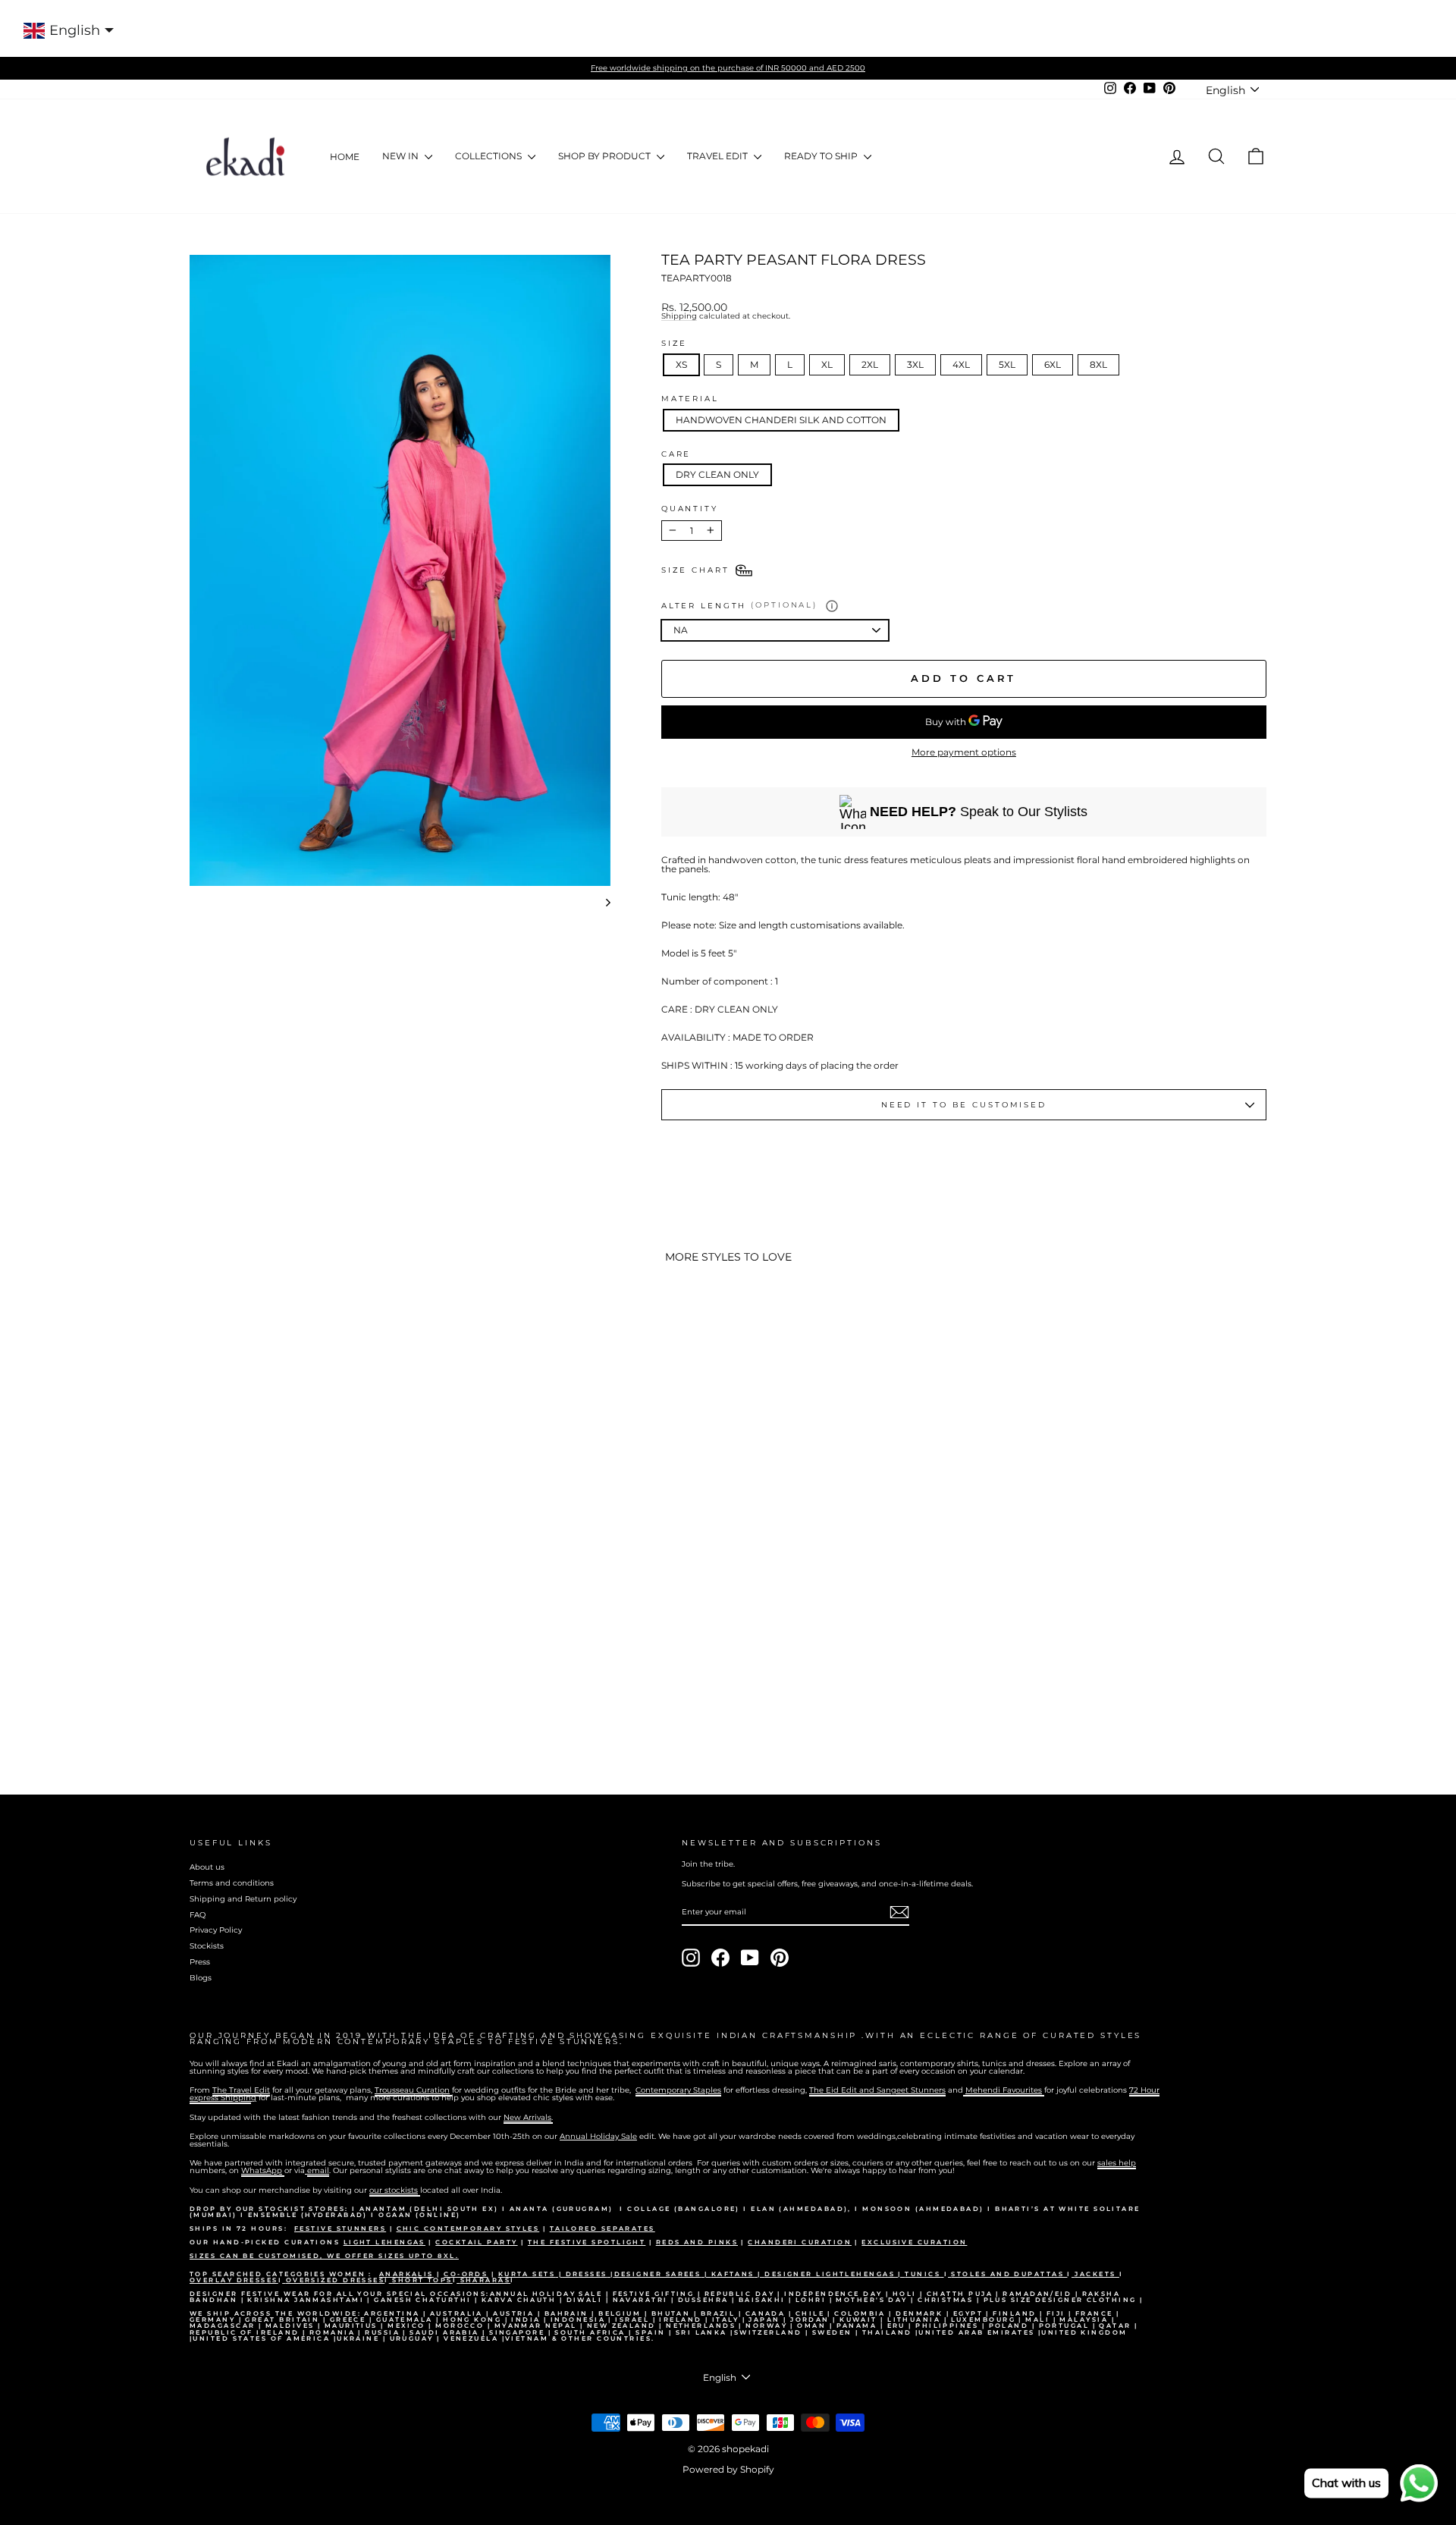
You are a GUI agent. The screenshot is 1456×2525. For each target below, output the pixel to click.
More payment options (964, 752)
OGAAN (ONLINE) (419, 2215)
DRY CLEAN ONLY (717, 474)
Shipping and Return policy (243, 1899)
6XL (1053, 364)
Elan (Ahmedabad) (799, 2209)
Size (675, 344)
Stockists (207, 1946)
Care (676, 454)
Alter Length (739, 605)
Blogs (201, 1978)
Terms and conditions (232, 1883)
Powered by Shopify (728, 2469)
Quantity (690, 509)
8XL (1098, 364)
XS (681, 364)
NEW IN (402, 156)
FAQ (198, 1915)
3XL (915, 364)
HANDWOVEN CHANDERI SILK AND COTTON (781, 420)
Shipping (679, 317)
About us (207, 1867)
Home (345, 157)
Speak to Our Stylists (979, 812)
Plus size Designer (1036, 2300)
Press (200, 1962)
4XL (961, 364)
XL (827, 364)
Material (690, 399)
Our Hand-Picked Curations (267, 2242)
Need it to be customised (964, 1105)
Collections (490, 156)
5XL (1007, 364)
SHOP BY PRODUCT (606, 156)
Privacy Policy (216, 1930)
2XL (870, 364)
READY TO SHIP (822, 156)
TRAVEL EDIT (719, 156)
